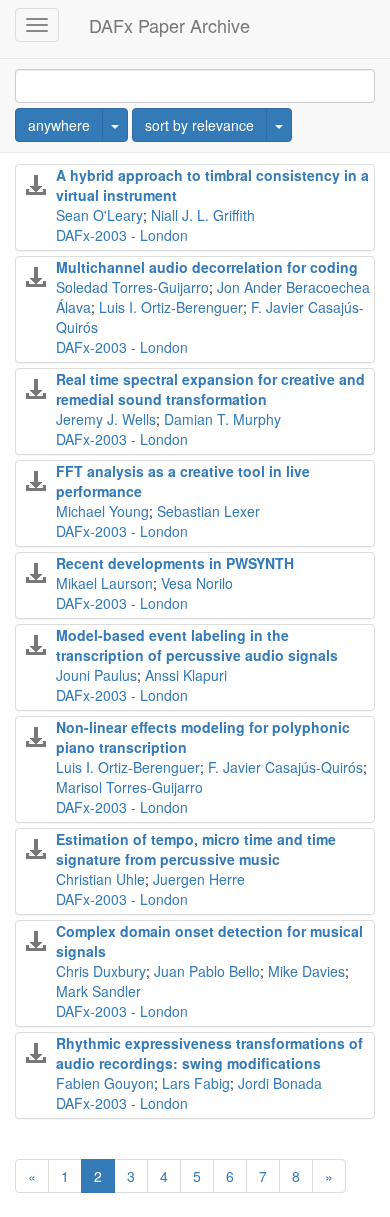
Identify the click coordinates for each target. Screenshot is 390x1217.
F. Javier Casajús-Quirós (285, 767)
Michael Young (102, 511)
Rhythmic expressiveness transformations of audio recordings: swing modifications (209, 1053)
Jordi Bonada (280, 1083)
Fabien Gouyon (105, 1083)
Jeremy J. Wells (106, 419)
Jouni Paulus (96, 675)
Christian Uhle (100, 879)
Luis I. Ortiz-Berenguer (171, 307)
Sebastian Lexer (208, 511)
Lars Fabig (196, 1083)
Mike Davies (306, 971)
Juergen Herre (199, 879)
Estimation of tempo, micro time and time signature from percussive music (196, 849)
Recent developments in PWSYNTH (175, 563)
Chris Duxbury (101, 971)
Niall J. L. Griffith (203, 215)
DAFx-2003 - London (122, 235)
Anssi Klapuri (186, 675)
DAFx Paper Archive (169, 25)
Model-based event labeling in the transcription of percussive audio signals (197, 645)
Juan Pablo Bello (207, 971)
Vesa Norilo (197, 583)
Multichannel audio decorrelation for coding (207, 267)
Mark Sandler (98, 991)
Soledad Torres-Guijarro (132, 287)
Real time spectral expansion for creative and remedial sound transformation (210, 389)
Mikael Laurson (104, 583)
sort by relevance (199, 125)
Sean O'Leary (99, 215)
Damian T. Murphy (222, 419)
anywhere (59, 125)
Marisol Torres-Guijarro (129, 787)
